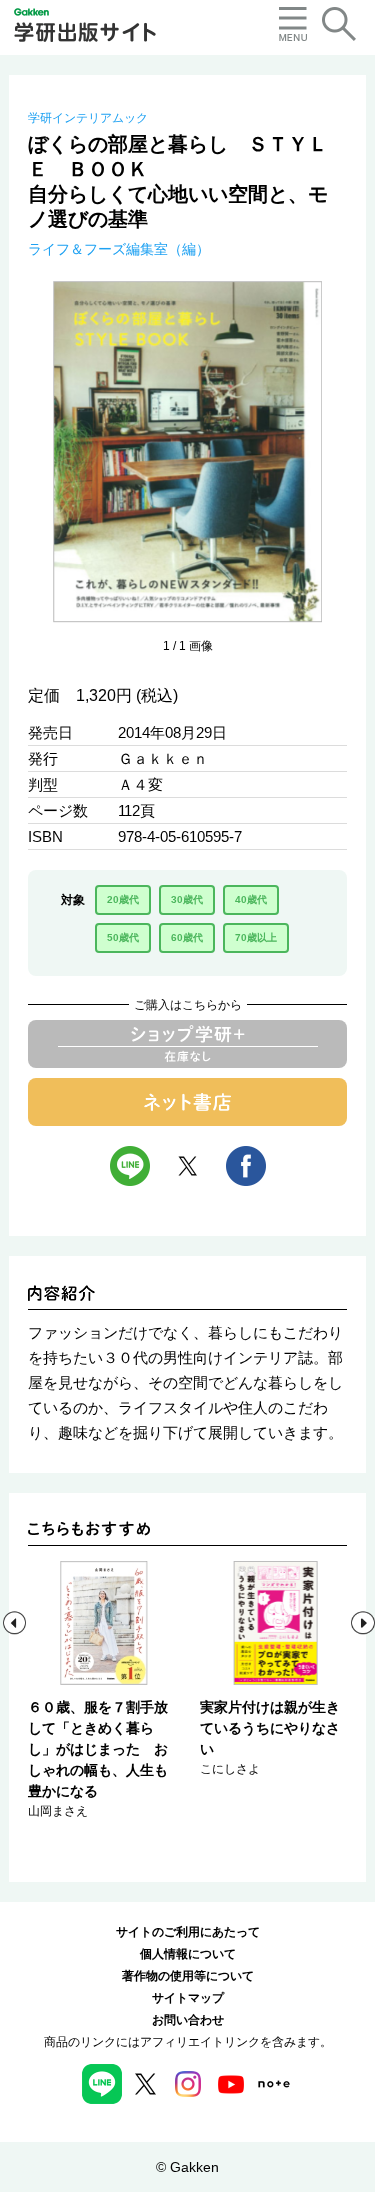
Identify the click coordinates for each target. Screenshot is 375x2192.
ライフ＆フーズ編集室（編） (119, 249)
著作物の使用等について (188, 1976)
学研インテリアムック (88, 118)
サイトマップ (188, 1998)
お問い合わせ (188, 2020)
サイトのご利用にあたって (188, 1932)
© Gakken (187, 2167)
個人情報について (188, 1954)
